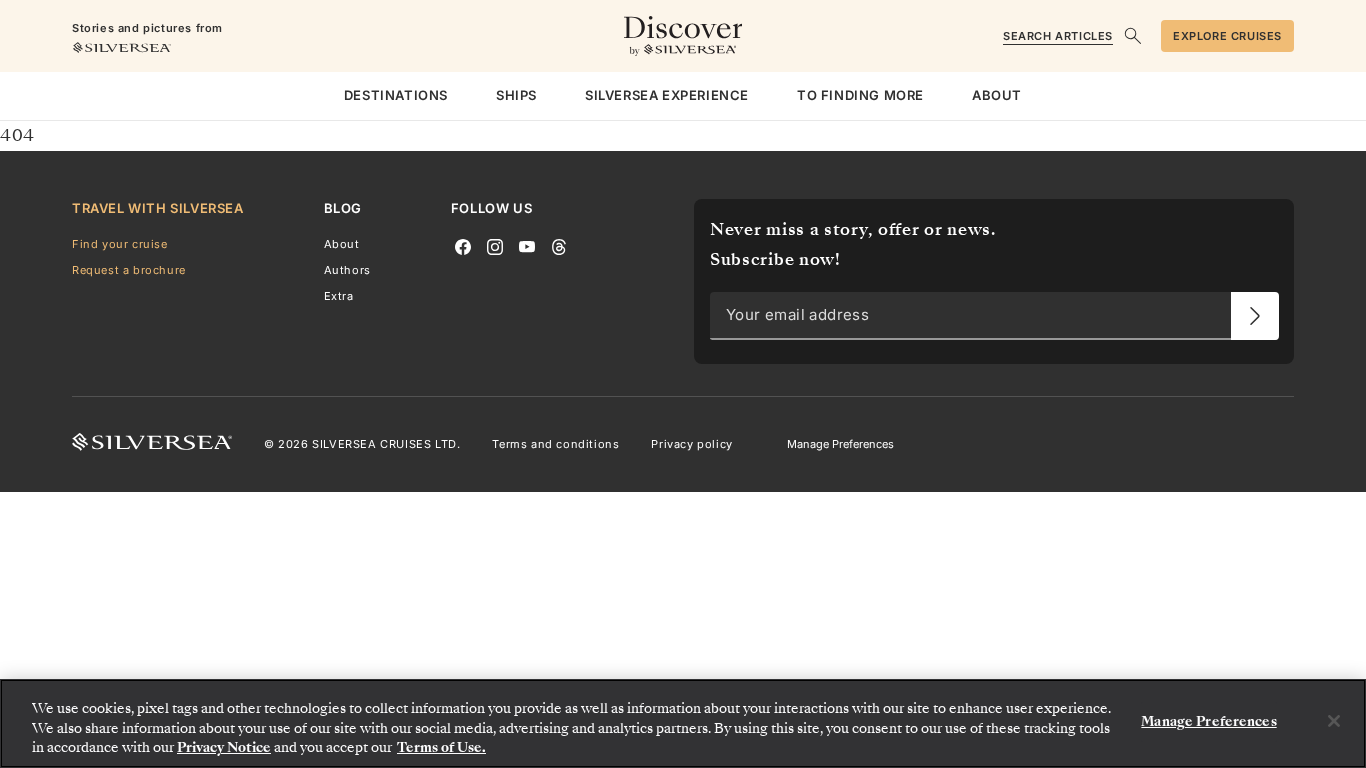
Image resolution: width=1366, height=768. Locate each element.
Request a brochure (129, 270)
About (342, 244)
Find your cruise (120, 244)
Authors (347, 270)
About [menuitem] (997, 95)
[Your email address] (1255, 316)
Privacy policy (691, 444)
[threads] (559, 245)
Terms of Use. (441, 747)
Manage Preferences (840, 444)
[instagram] (495, 245)
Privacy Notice (224, 747)
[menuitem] (396, 96)
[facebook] (463, 245)
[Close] (1334, 721)
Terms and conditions (555, 444)
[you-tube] (527, 245)
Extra (339, 296)
